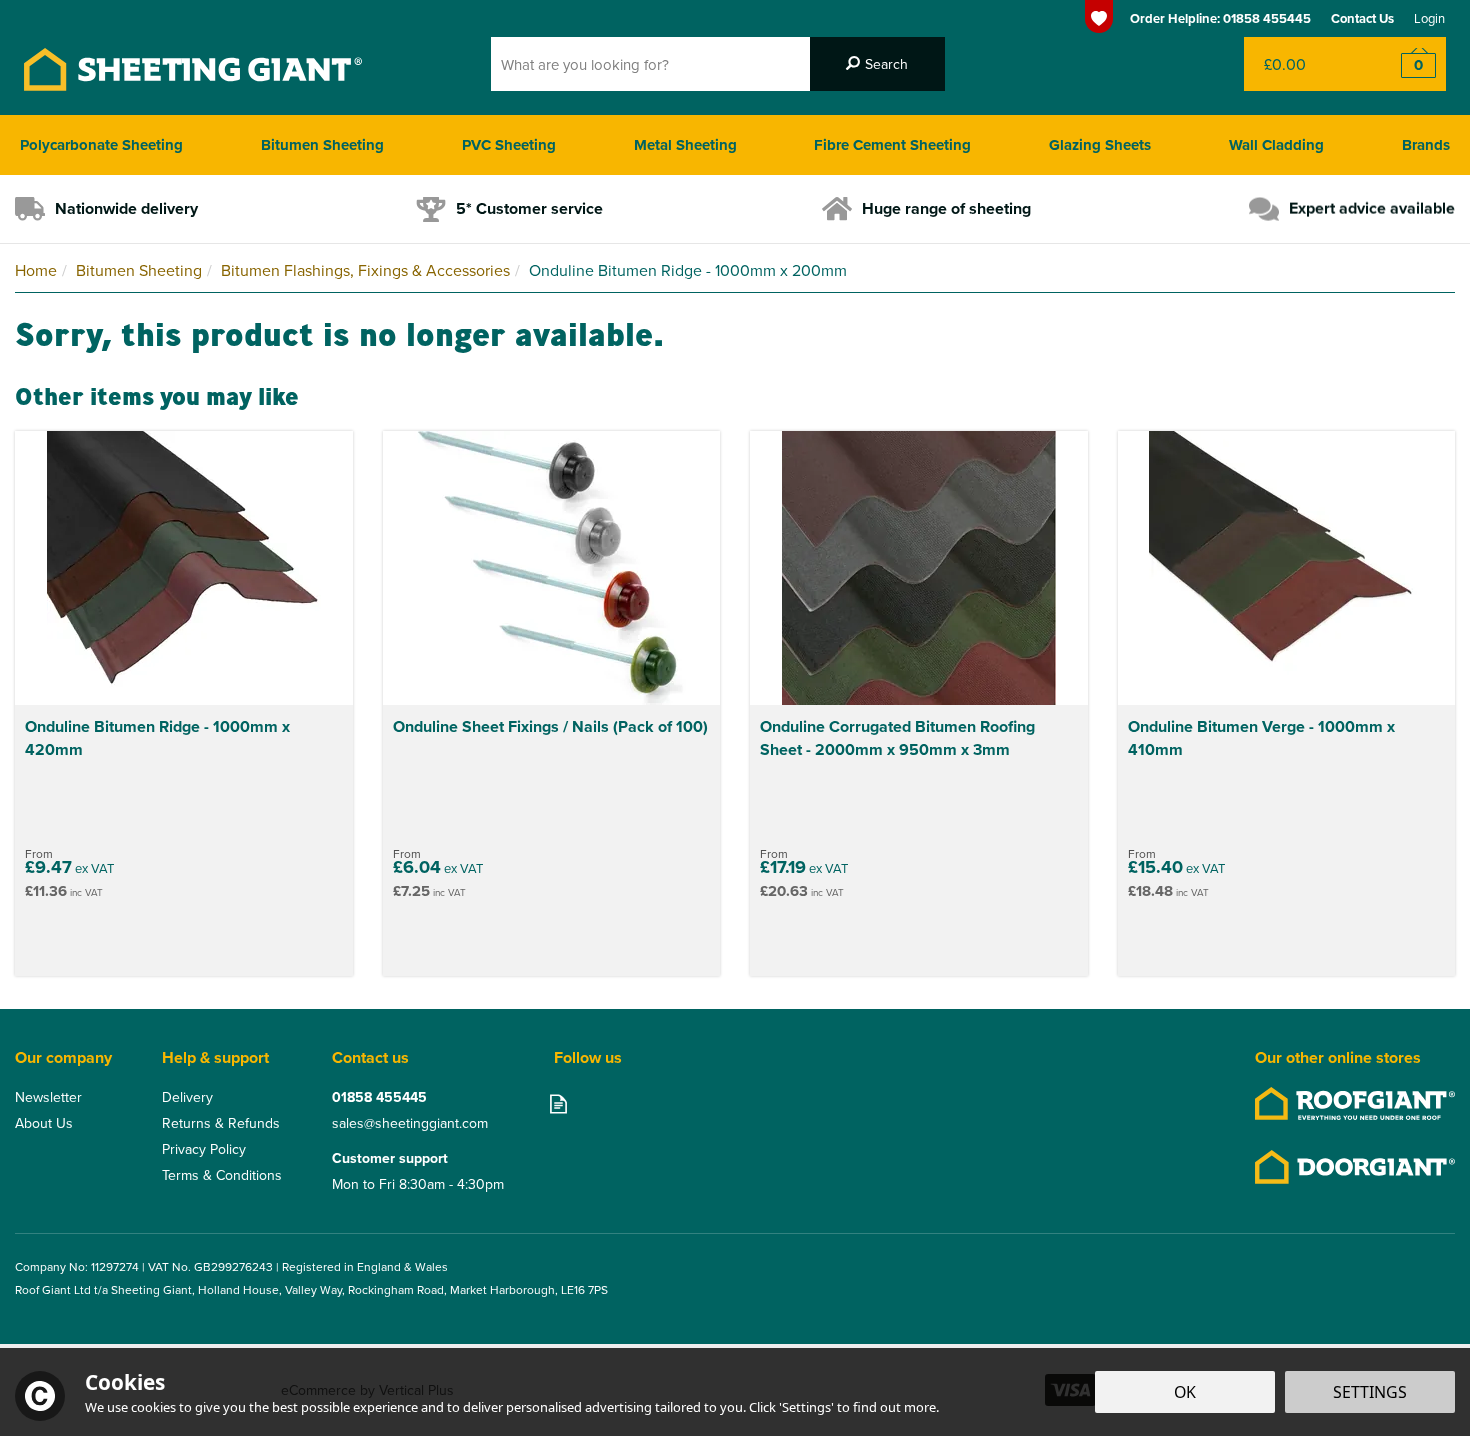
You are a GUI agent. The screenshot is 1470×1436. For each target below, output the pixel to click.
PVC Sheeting (509, 145)
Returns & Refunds (221, 1123)
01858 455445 (379, 1097)
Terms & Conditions (222, 1175)
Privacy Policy (204, 1149)
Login (1429, 18)
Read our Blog (558, 1103)
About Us (44, 1123)
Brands (1426, 145)
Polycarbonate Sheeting (101, 145)
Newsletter (48, 1097)
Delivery (187, 1097)
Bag (1304, 64)
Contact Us (1362, 18)
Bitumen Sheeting (322, 145)
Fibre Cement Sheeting (892, 145)
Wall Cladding (1276, 145)
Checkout (1405, 64)
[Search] (877, 64)
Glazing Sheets (1100, 145)
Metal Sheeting (685, 145)
